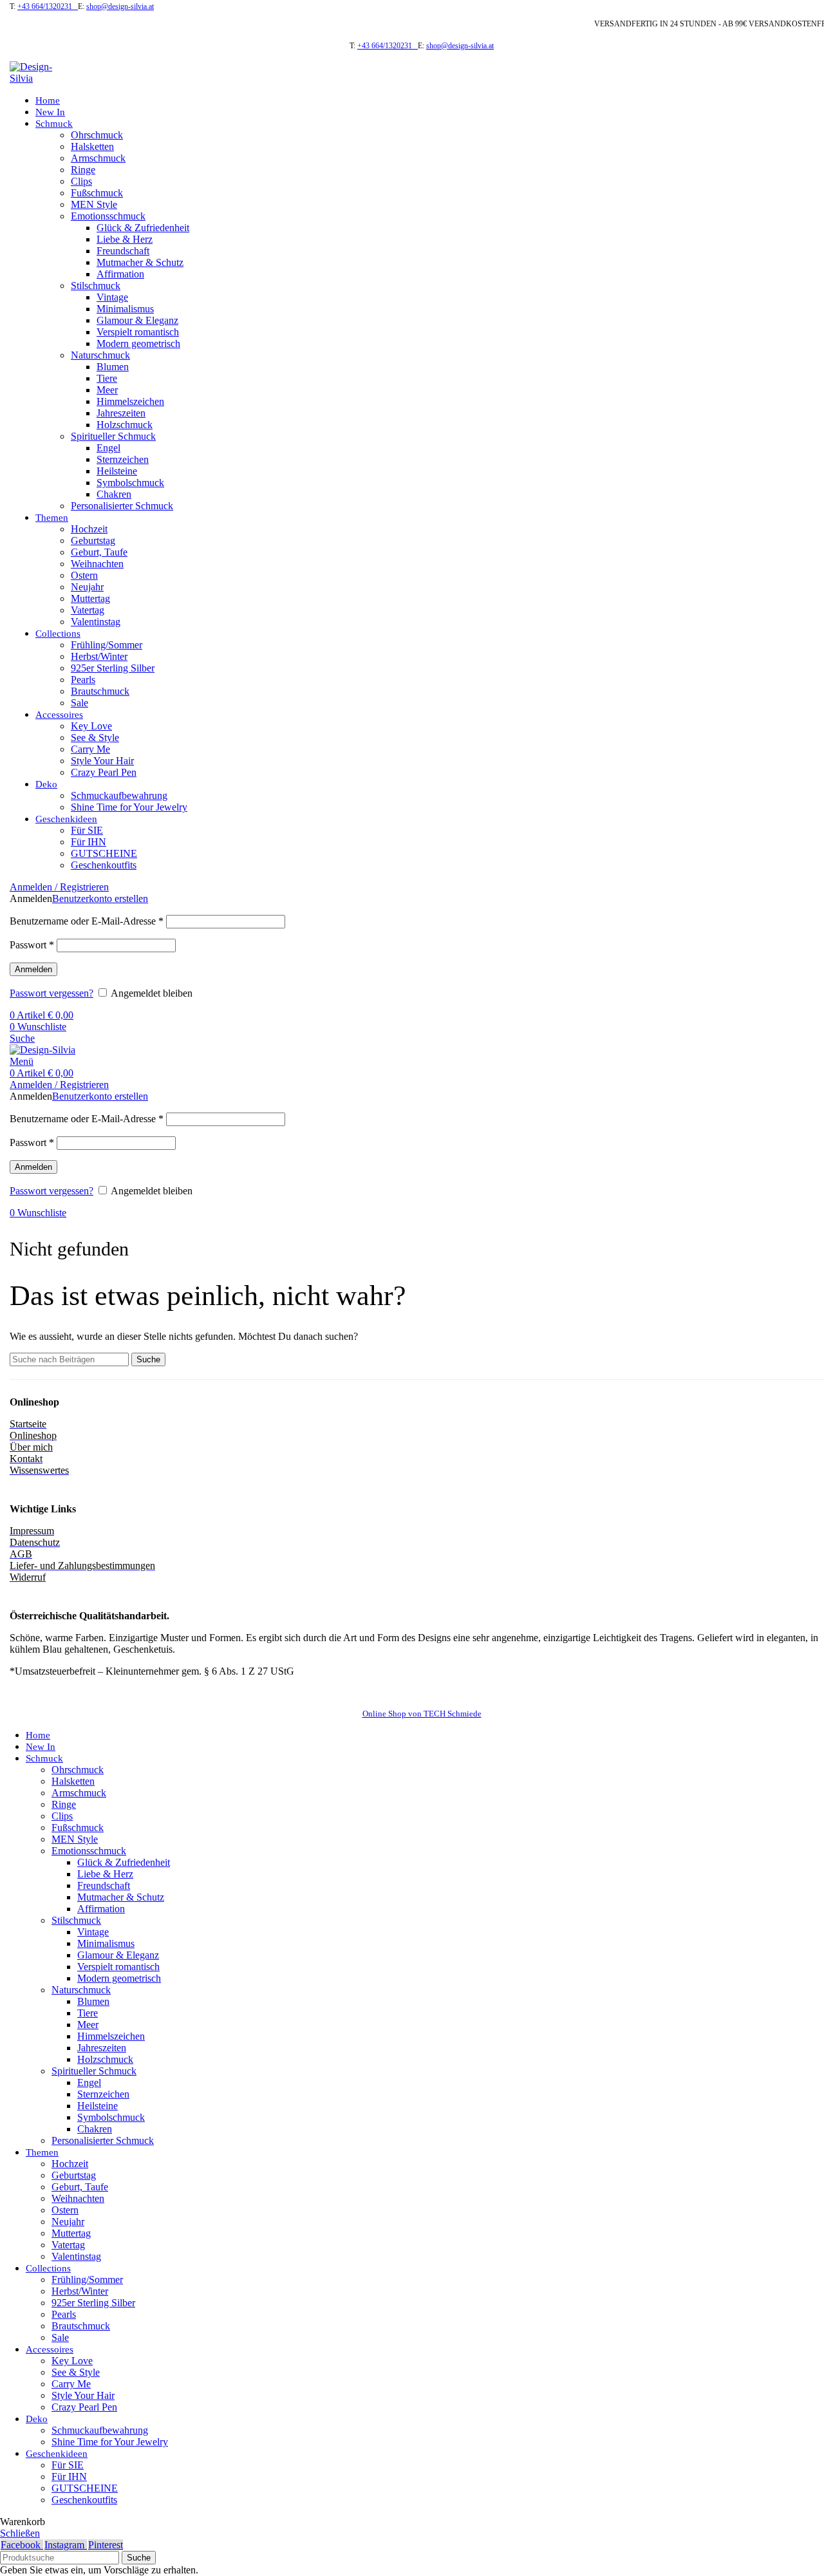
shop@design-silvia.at (120, 6)
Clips (81, 181)
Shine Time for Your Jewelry (129, 807)
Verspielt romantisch (138, 332)
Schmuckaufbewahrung (119, 795)
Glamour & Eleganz (137, 320)
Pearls (83, 680)
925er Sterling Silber (113, 668)
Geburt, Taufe (99, 552)
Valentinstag (96, 622)
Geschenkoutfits (104, 865)
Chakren (114, 494)
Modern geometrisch (138, 343)
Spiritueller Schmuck (113, 436)
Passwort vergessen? (51, 993)
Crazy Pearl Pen (104, 772)
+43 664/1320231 (48, 6)
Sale (80, 703)
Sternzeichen (123, 459)
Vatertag (88, 610)
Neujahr (87, 587)
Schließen (20, 2533)
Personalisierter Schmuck (122, 506)
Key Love (91, 726)
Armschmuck (98, 158)
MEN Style (94, 204)
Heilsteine (117, 471)
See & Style (95, 738)
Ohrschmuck (97, 135)
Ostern (84, 575)
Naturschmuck (100, 355)
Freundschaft (123, 251)
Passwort (32, 945)
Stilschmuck (96, 286)
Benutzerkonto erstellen (100, 898)
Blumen (113, 367)
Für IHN (89, 842)
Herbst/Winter (99, 656)
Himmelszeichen (130, 401)
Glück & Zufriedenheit (143, 228)
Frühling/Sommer (107, 645)
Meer (107, 390)
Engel (108, 448)
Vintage (112, 297)
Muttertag (90, 598)
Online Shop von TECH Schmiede (422, 1714)
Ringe (83, 170)
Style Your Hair (102, 761)
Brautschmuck (100, 691)
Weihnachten (97, 564)
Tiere (107, 378)
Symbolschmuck (130, 483)
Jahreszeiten (121, 413)
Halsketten (92, 146)
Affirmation (120, 274)
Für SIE (87, 830)
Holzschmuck (125, 425)
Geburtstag (93, 541)
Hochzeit (89, 529)
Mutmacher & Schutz (140, 262)
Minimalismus (125, 309)
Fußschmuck (97, 193)
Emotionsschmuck (108, 216)
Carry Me (90, 749)
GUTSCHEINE (104, 853)
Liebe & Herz (125, 239)
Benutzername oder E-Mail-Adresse (87, 921)
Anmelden (33, 969)
